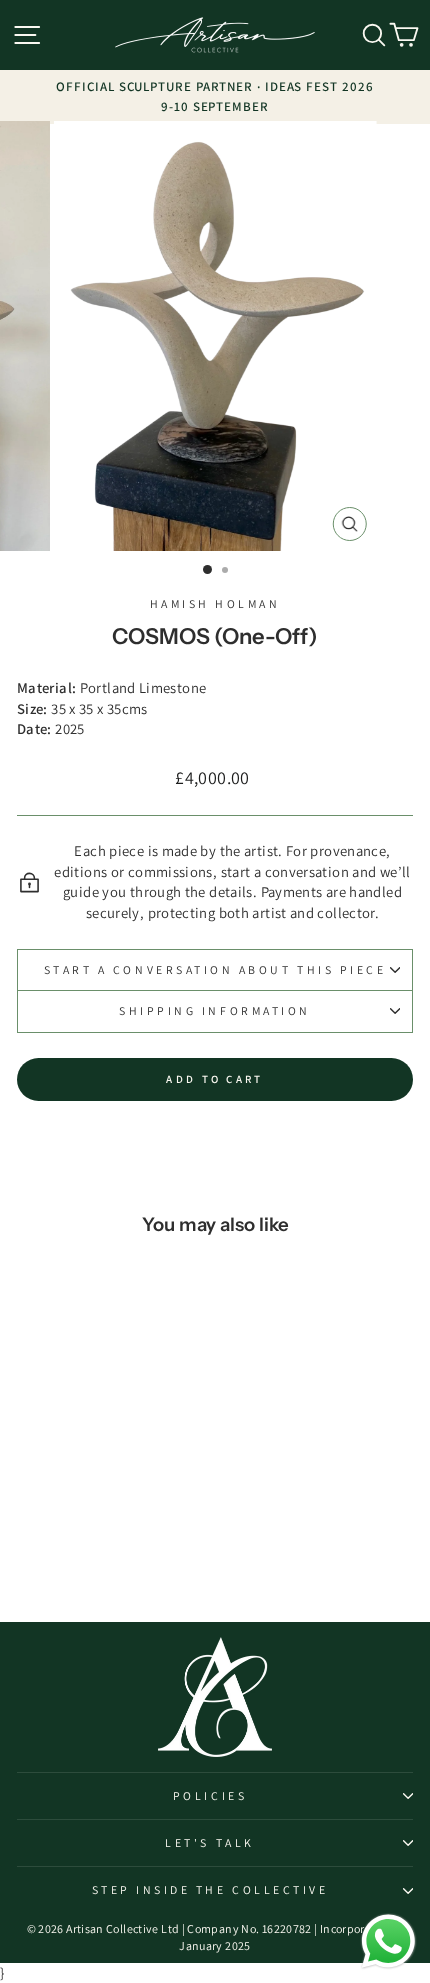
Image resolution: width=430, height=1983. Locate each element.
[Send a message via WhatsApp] (388, 1941)
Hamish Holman (215, 603)
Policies (210, 1795)
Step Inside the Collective (210, 1889)
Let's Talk (209, 1842)
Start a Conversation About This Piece (215, 969)
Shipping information (215, 1010)
